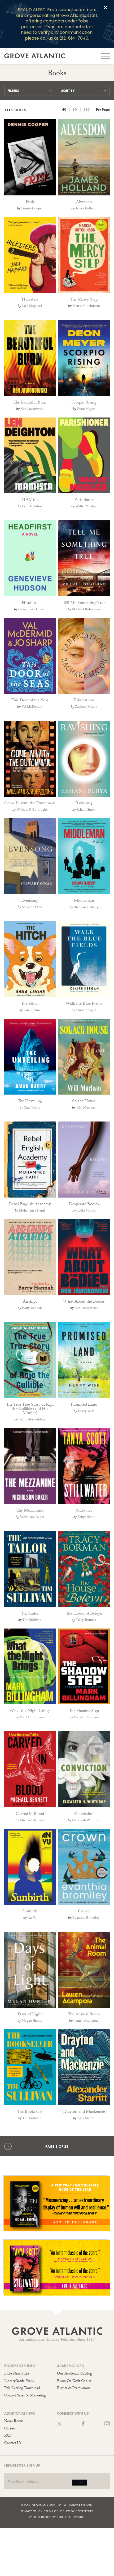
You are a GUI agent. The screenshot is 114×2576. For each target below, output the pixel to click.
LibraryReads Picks (19, 2381)
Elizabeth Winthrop (86, 1820)
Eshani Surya (86, 810)
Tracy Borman (86, 1620)
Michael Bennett (32, 1820)
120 (86, 109)
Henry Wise (86, 1411)
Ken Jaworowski (32, 409)
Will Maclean (86, 1107)
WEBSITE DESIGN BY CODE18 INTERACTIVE (57, 2517)
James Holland (86, 208)
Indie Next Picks (17, 2374)
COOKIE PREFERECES (80, 2511)
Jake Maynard (32, 306)
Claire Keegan (86, 1010)
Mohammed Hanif (32, 1210)
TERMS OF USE (54, 2511)
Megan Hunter (32, 2021)
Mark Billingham (32, 1717)
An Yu (32, 1918)
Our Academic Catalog (74, 2374)
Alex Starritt (86, 2118)
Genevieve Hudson (32, 609)
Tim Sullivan (32, 1620)
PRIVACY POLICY (32, 2511)
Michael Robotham (86, 609)
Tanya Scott (86, 1517)
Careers (10, 2429)
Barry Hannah (32, 1308)
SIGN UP (80, 2483)
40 (64, 109)
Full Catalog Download (22, 2389)
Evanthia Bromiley (86, 1918)
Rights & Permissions (74, 2389)
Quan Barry (32, 1107)
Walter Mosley (86, 506)
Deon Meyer (86, 409)
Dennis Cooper (32, 208)
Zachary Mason (86, 707)
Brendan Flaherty (86, 907)
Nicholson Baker (32, 1517)
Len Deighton (32, 506)
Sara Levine (32, 1010)
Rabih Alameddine (32, 1419)
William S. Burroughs (32, 810)
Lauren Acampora (86, 2021)
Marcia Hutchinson (86, 306)
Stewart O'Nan (32, 907)
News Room (14, 2422)
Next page (11, 2146)
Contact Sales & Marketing (25, 2396)
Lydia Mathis (86, 1210)
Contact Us (13, 2443)
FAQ (8, 2436)
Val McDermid (32, 707)
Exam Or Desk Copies (74, 2381)
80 (75, 109)
